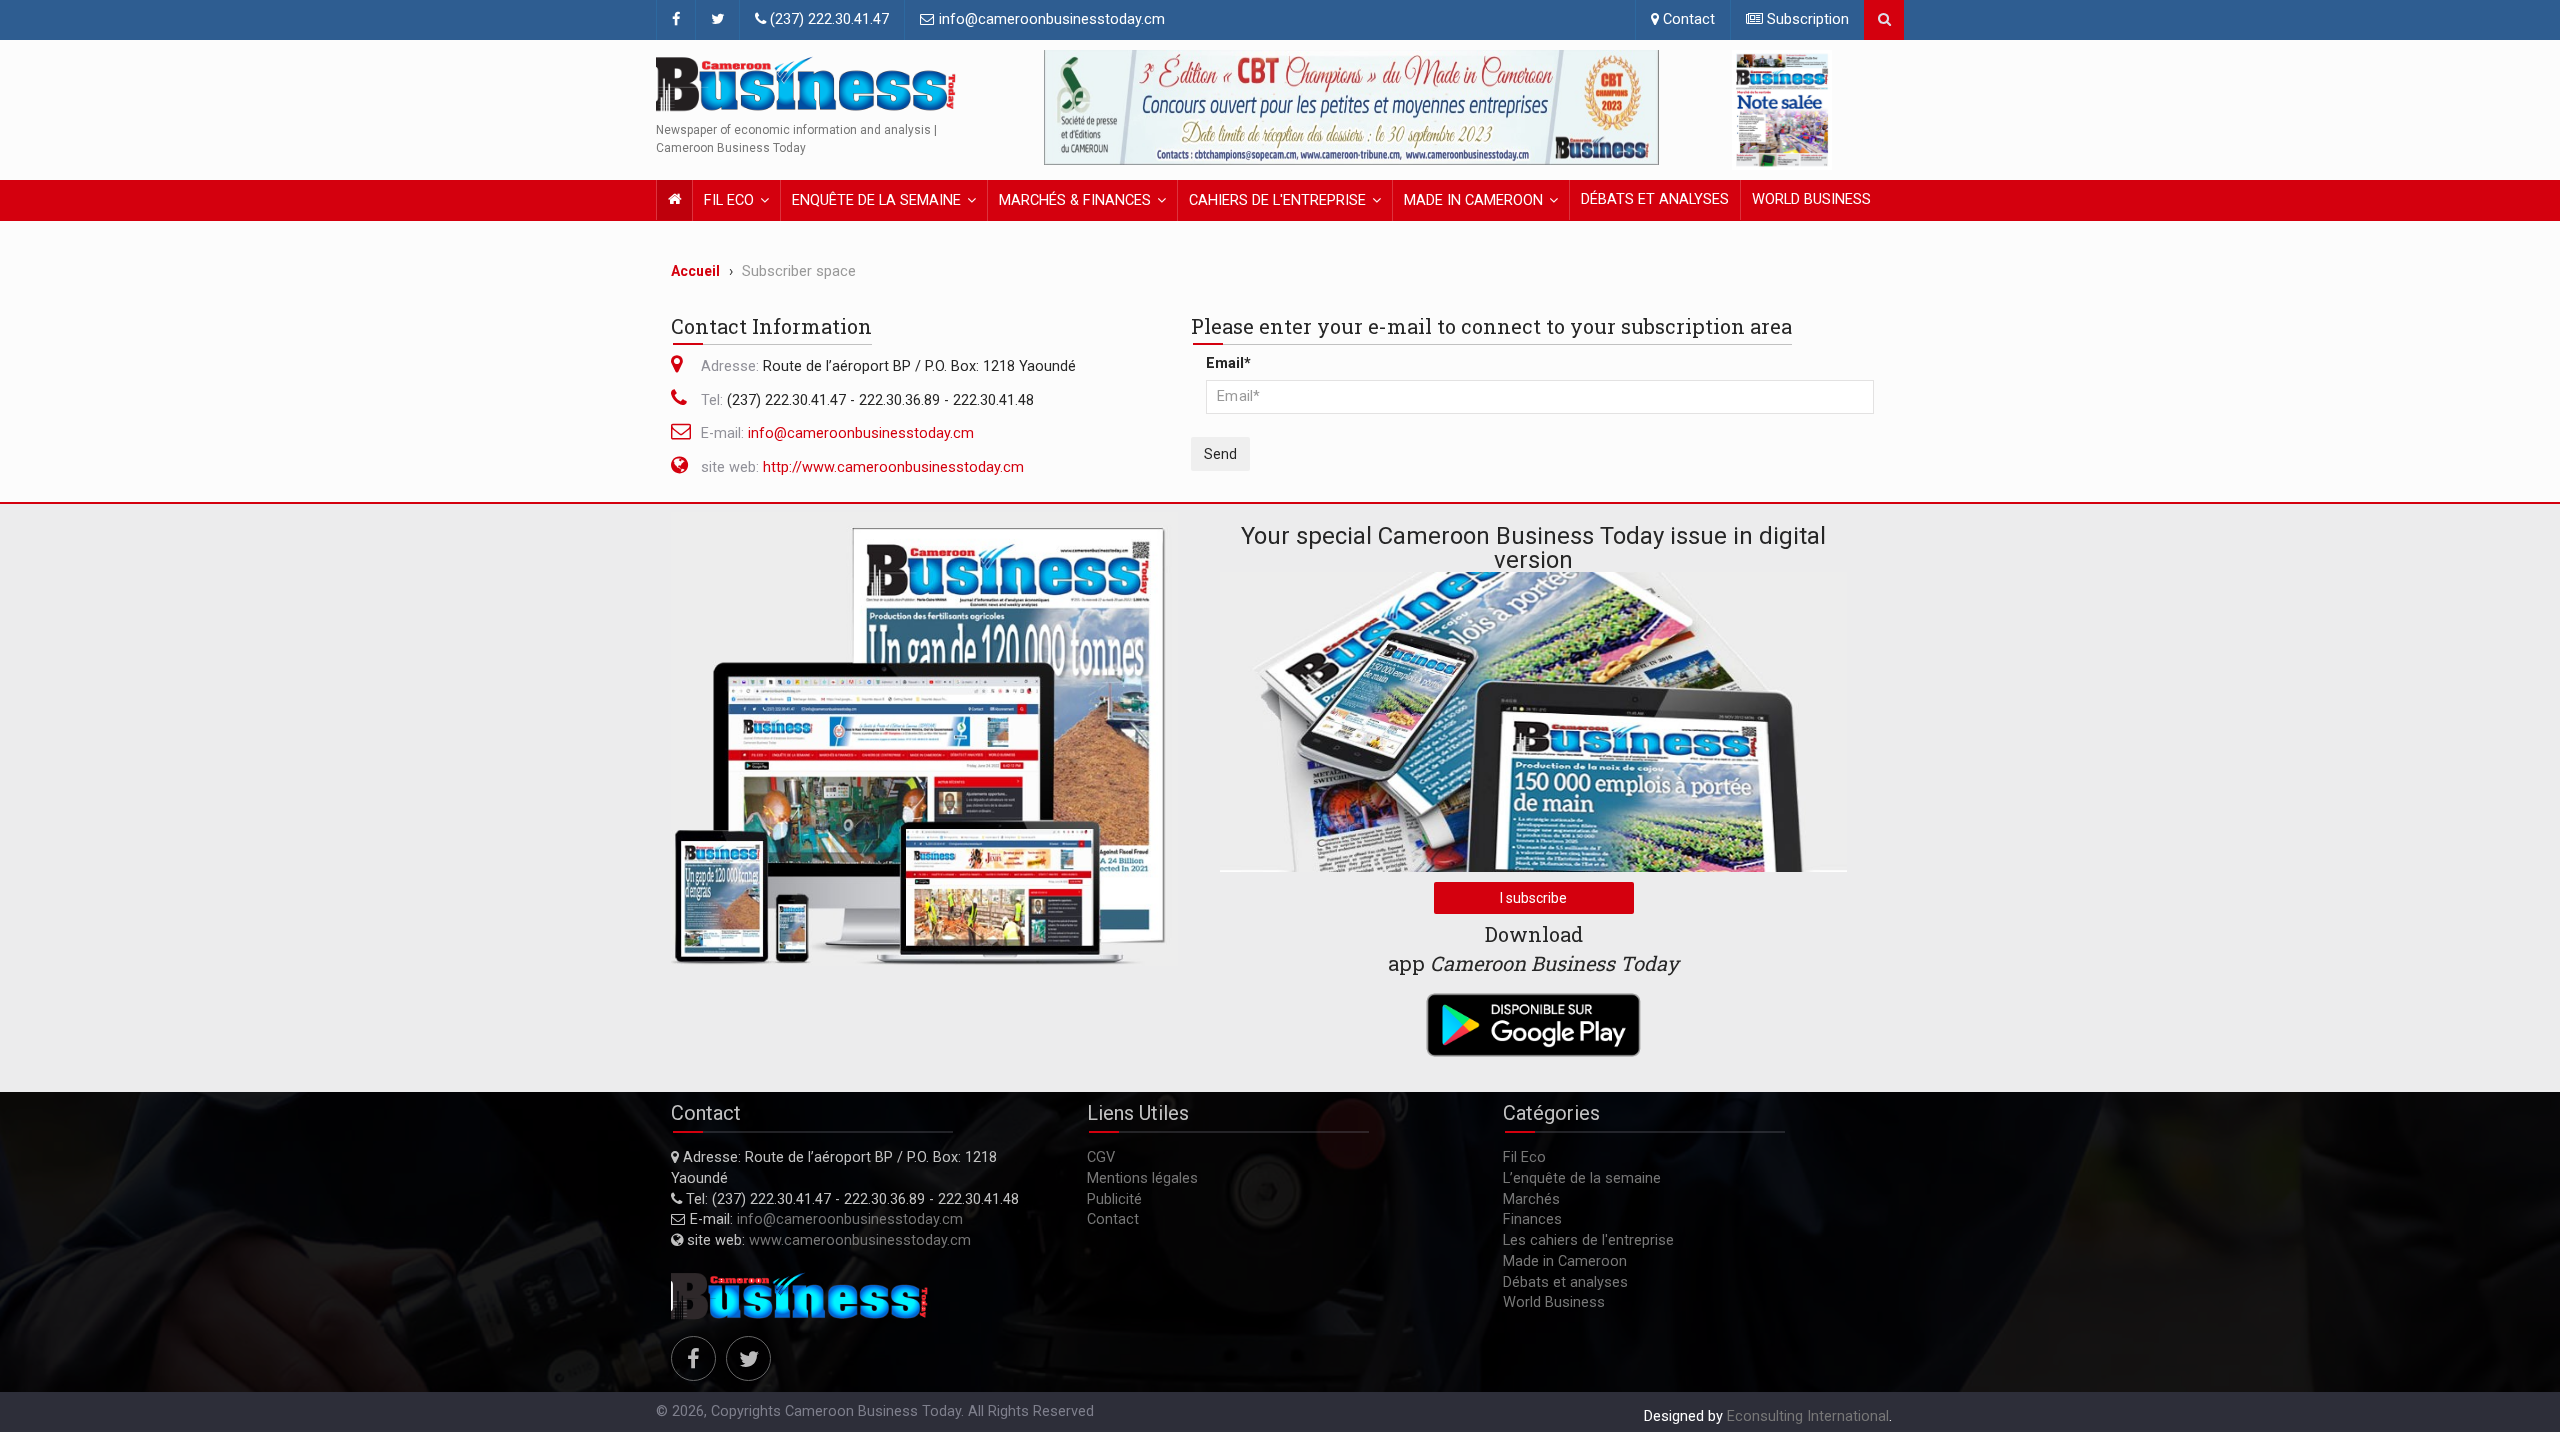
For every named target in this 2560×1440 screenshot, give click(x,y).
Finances (1532, 1219)
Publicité (1114, 1199)
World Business (1811, 199)
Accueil (695, 271)
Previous (1064, 108)
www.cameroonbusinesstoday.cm (860, 1240)
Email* (1228, 363)
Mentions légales (1142, 1178)
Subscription (1806, 19)
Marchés (1531, 1199)
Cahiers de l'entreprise (1277, 200)
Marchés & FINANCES (1075, 200)
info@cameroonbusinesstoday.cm (1050, 19)
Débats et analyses (1655, 199)
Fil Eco (729, 200)
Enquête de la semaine (876, 200)
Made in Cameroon (1473, 200)
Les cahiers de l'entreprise (1588, 1240)
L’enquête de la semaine (1582, 1178)
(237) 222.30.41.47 (827, 19)
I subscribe (1533, 898)
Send (1220, 454)
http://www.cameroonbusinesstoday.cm (893, 467)
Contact (1687, 19)
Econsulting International (1808, 1416)
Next (1639, 108)
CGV (1101, 1157)
